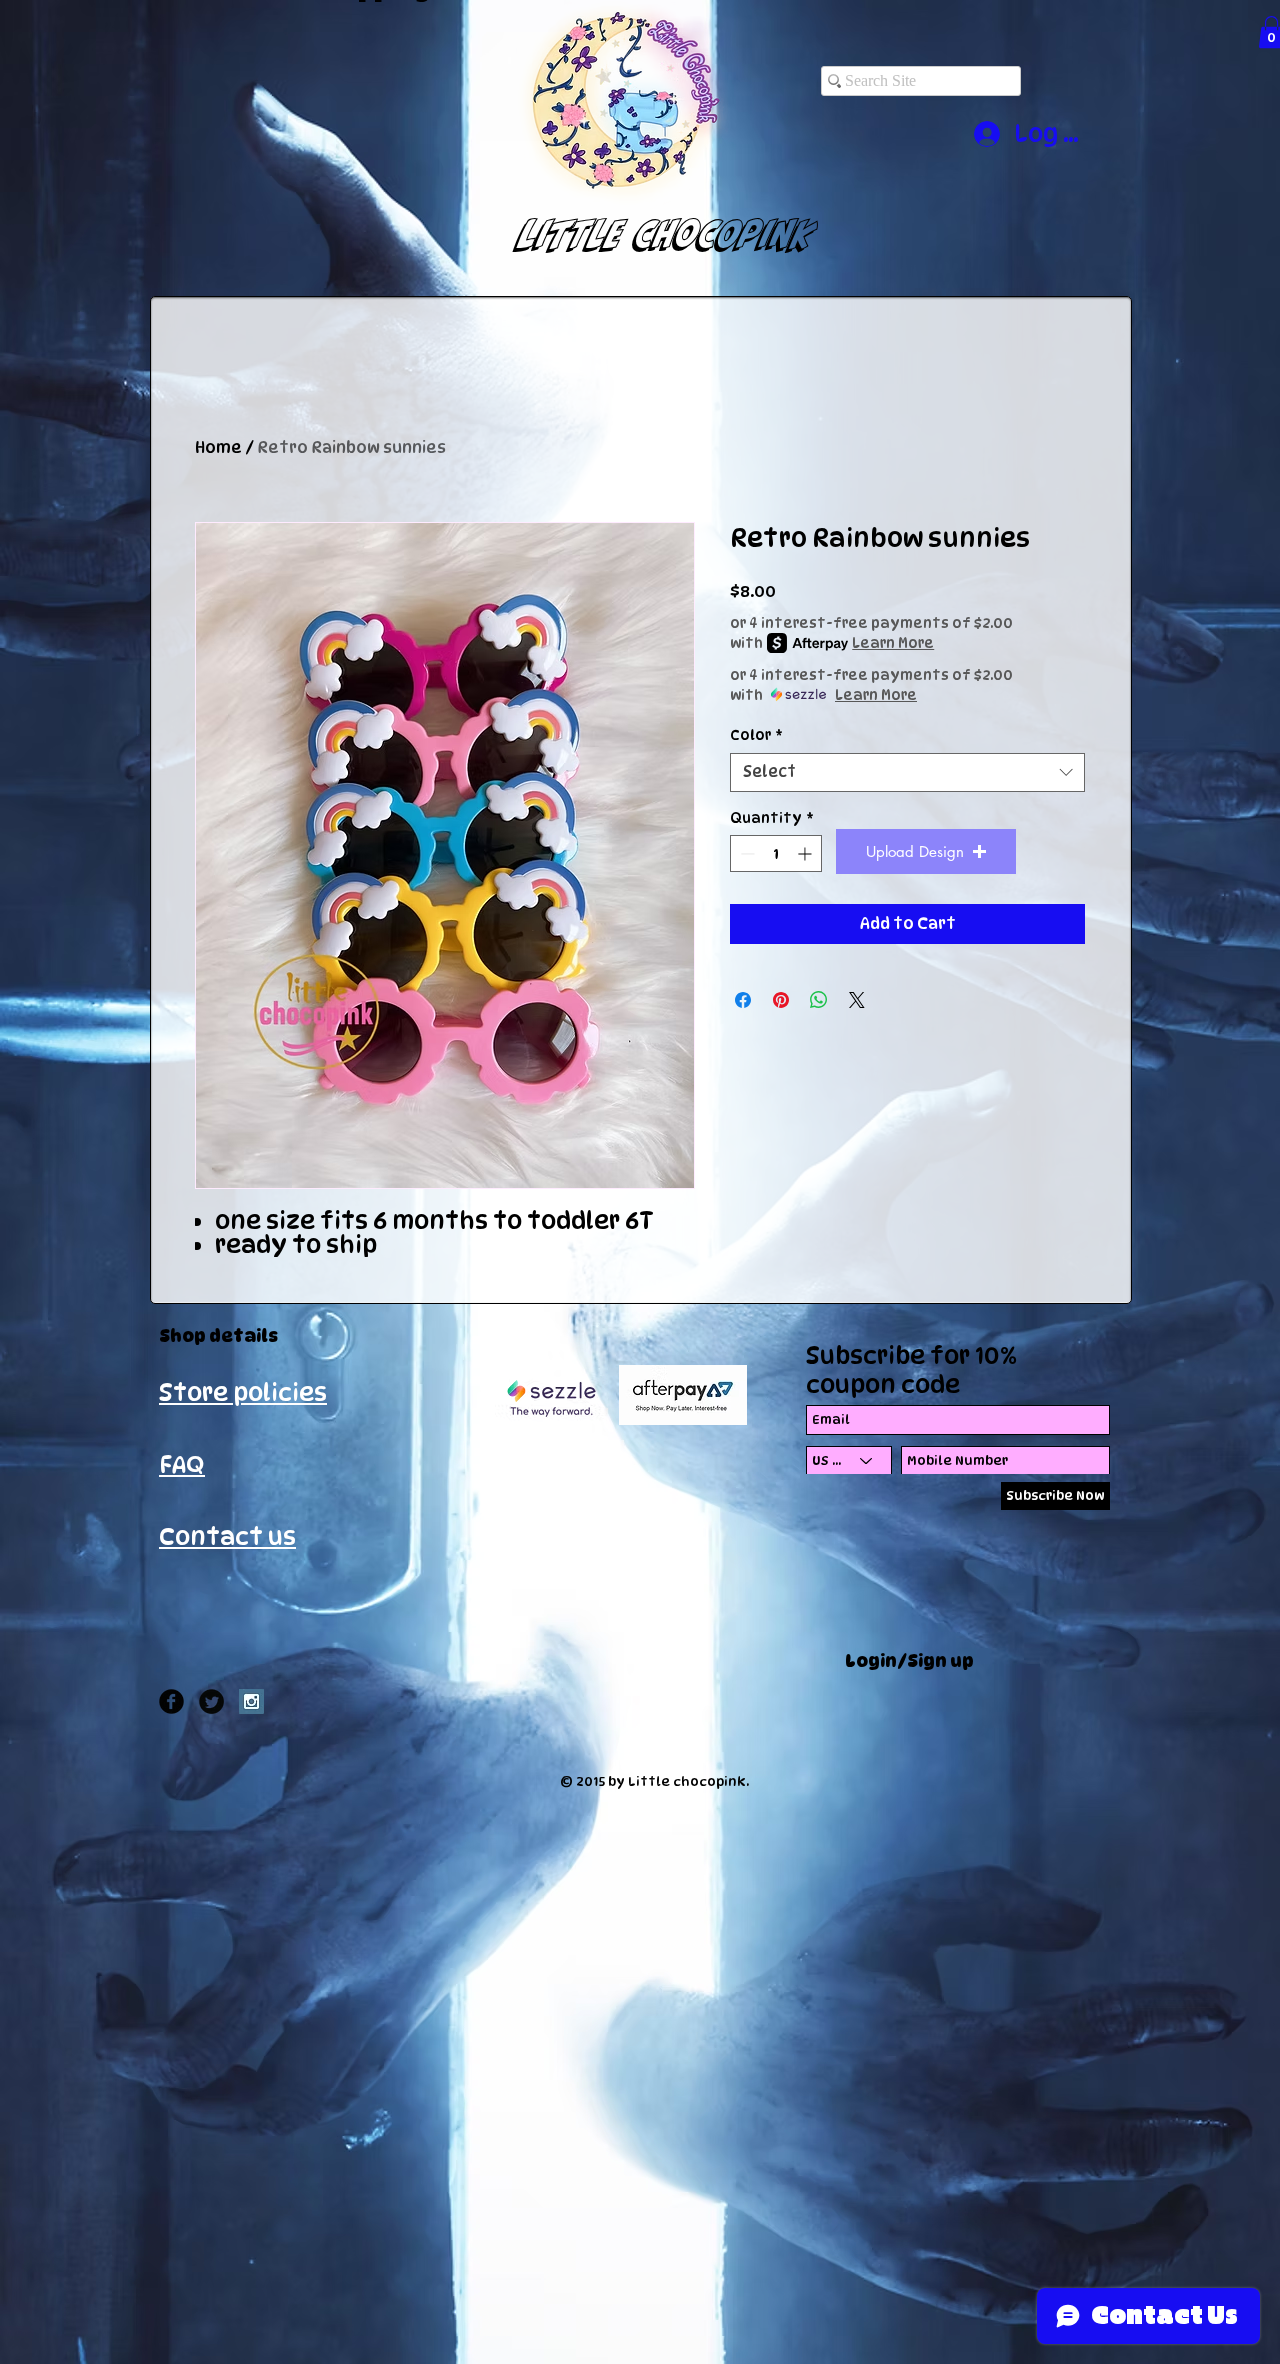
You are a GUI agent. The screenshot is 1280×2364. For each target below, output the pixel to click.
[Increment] (806, 853)
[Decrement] (745, 853)
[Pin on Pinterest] (781, 1000)
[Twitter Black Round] (211, 1701)
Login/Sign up (909, 1661)
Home (218, 447)
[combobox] (907, 772)
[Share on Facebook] (743, 1000)
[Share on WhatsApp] (819, 1000)
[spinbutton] (776, 853)
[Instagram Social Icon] (251, 1701)
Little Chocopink (646, 234)
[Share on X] (857, 1000)
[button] (926, 851)
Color (756, 734)
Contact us (227, 1536)
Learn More (893, 642)
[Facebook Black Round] (171, 1701)
